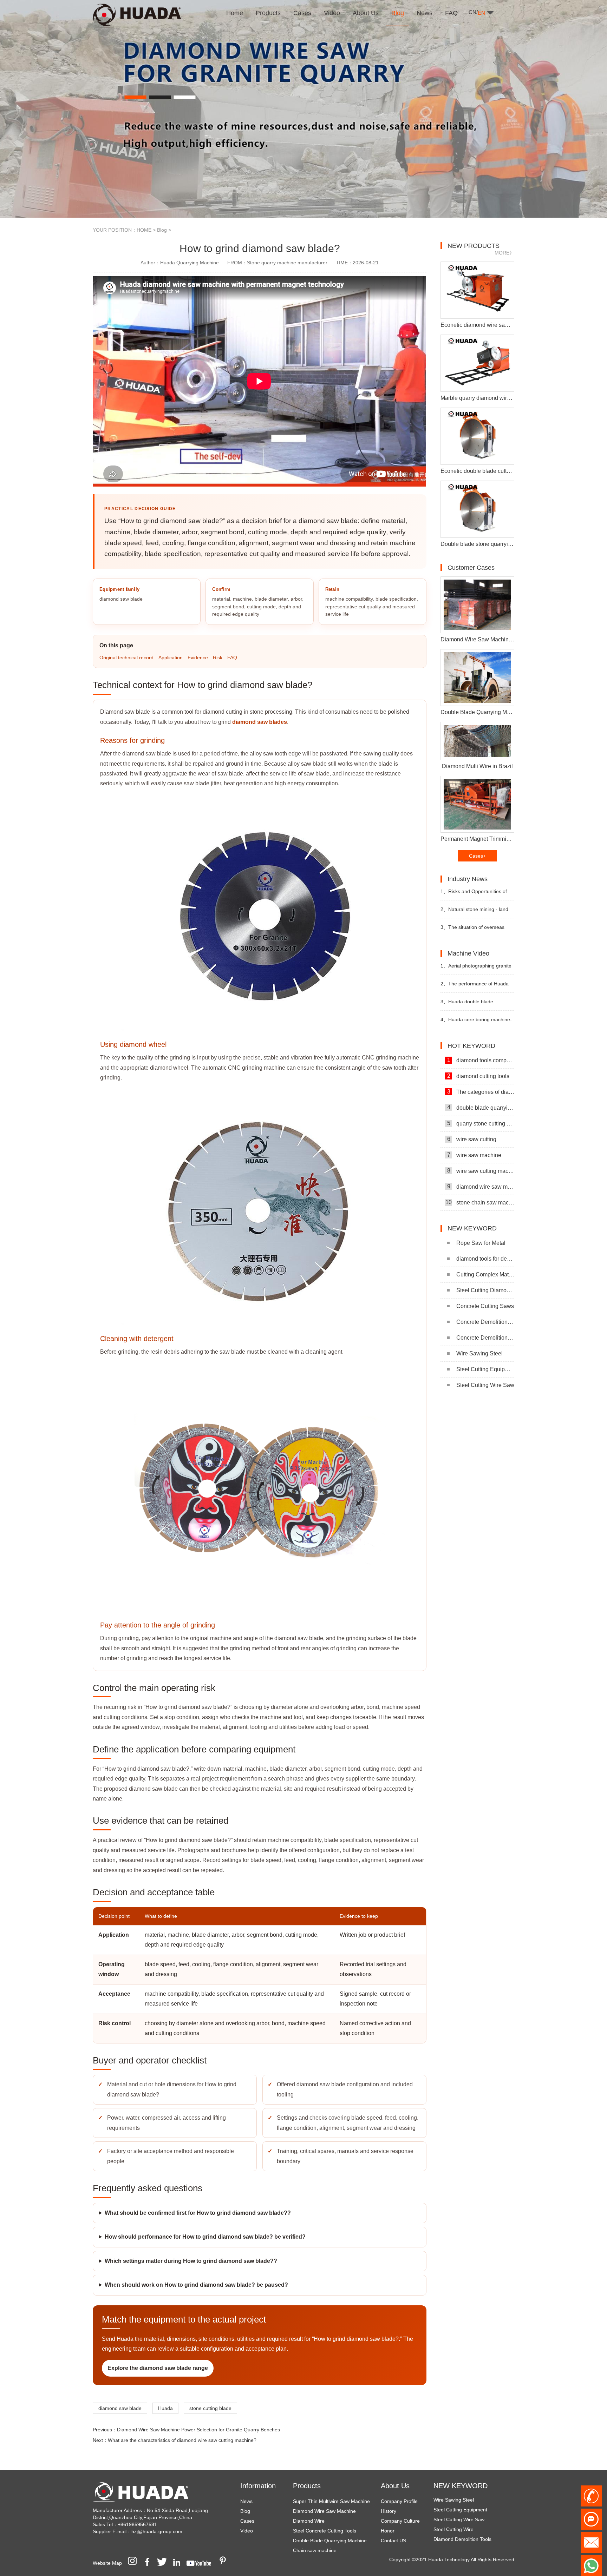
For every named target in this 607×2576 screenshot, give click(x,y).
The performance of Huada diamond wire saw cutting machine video (475, 987)
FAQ (232, 658)
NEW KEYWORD (461, 2486)
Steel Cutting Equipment (485, 1369)
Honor (388, 2531)
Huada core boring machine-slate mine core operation (476, 1022)
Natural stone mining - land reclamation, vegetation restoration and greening (474, 912)
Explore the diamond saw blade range (158, 2368)
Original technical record (126, 658)
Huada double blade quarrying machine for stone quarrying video (472, 1005)
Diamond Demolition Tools (462, 2514)
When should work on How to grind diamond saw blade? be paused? (196, 2285)
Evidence (198, 658)
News (246, 2501)
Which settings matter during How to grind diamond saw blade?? (191, 2261)
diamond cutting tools (478, 1076)
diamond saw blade (120, 2408)
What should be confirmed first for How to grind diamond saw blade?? (198, 2213)
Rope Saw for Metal (481, 1243)
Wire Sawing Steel (479, 1353)
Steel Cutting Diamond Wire (485, 1290)
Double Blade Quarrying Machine (330, 2541)
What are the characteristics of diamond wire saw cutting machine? (182, 2440)
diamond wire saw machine (481, 1187)
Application (171, 658)
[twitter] (164, 2563)
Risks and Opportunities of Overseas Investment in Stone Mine (474, 894)
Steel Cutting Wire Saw (485, 1385)
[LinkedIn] (179, 2563)
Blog (162, 230)
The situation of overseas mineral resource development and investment (474, 930)
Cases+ (477, 856)
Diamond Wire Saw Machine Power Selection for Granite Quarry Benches (198, 2430)
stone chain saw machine (480, 1202)
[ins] (135, 2563)
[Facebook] (150, 2563)
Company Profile (399, 2501)
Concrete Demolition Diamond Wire (485, 1322)
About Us (395, 2486)
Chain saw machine (315, 2550)
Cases (247, 2521)
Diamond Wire (309, 2521)
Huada (165, 2408)
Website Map (107, 2563)
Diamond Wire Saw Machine (324, 2511)
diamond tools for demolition (485, 1259)
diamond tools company (481, 1060)
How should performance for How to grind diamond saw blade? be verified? (205, 2237)
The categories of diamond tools (481, 1092)
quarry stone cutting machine (481, 1123)
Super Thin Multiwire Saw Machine (331, 2501)
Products (307, 2486)
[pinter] (225, 2563)
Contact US (393, 2541)
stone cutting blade (210, 2408)
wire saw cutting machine (481, 1171)
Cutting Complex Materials (485, 1274)
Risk (218, 658)
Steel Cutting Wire (453, 2504)
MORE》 (504, 253)
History (389, 2511)
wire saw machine (474, 1155)
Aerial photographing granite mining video (476, 969)
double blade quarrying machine (481, 1108)
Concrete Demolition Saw (485, 1338)
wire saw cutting (472, 1139)
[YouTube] (201, 2563)
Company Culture (400, 2521)
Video (247, 2531)
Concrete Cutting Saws (485, 1306)
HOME (144, 230)
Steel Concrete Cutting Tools (325, 2531)
